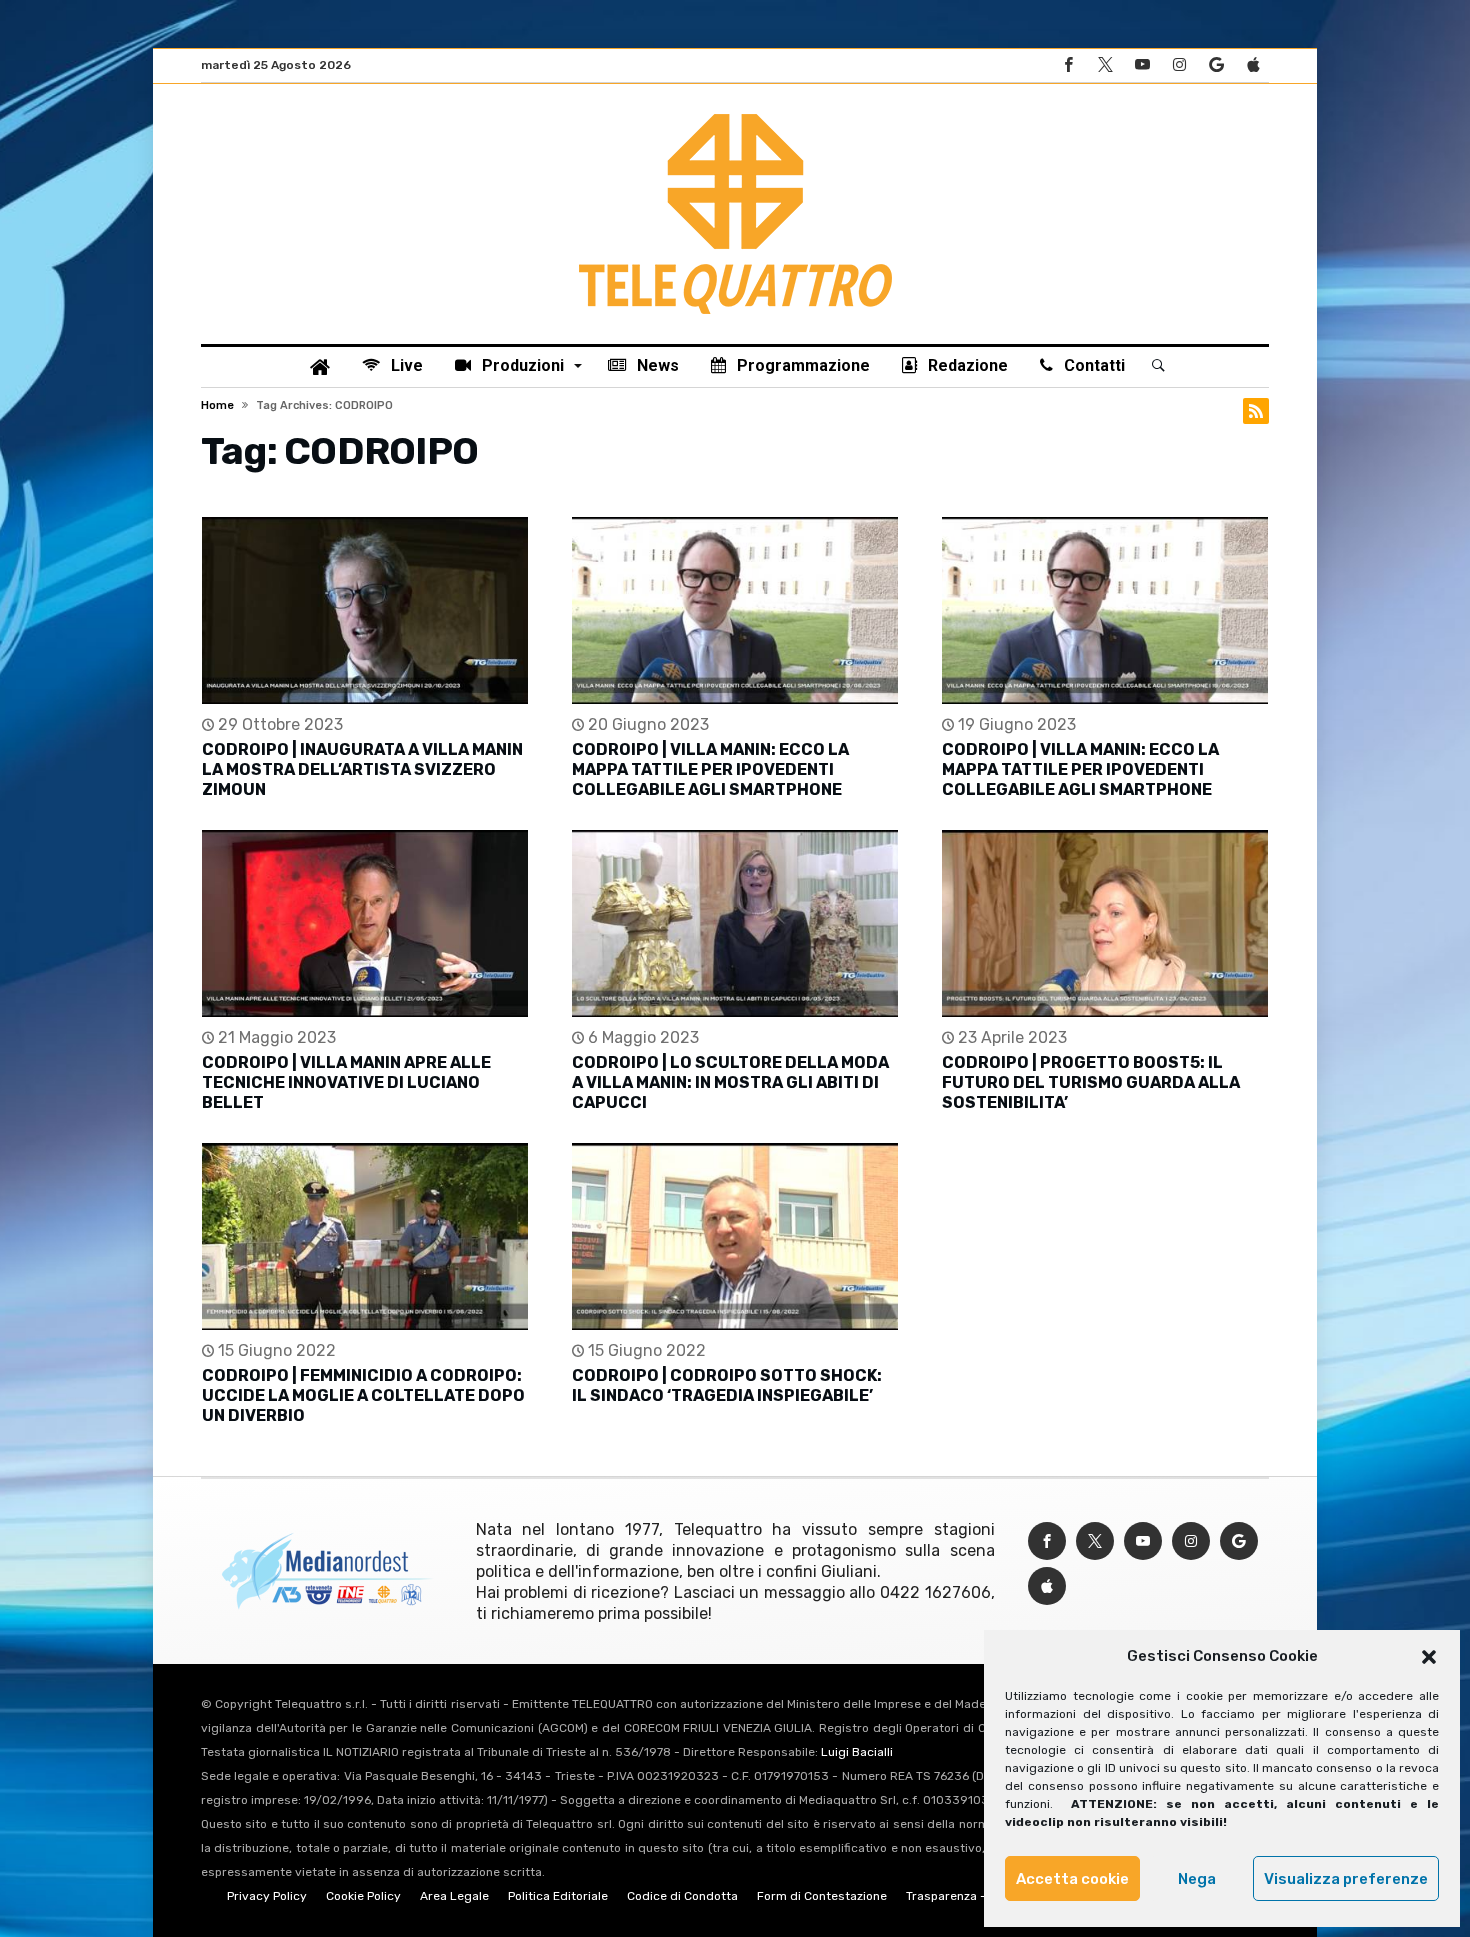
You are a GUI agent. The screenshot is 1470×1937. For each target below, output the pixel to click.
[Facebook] (1068, 65)
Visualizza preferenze (1346, 1879)
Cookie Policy (363, 1896)
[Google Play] (1216, 65)
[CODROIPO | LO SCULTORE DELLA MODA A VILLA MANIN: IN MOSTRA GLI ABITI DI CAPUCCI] (735, 923)
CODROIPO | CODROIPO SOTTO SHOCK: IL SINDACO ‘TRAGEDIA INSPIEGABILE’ (727, 1385)
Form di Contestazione (822, 1896)
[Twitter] (1105, 65)
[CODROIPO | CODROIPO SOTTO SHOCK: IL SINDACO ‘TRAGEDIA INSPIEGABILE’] (735, 1236)
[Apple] (1253, 65)
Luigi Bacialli (857, 1752)
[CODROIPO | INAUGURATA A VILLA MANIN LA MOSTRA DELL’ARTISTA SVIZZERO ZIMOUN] (365, 610)
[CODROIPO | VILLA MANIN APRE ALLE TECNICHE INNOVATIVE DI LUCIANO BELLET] (365, 923)
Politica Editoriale (558, 1896)
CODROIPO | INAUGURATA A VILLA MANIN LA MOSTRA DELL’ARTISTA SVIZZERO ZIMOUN (362, 769)
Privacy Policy (267, 1896)
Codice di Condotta (682, 1896)
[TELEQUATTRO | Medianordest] (735, 114)
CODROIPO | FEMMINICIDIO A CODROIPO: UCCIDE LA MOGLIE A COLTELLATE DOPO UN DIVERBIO (363, 1395)
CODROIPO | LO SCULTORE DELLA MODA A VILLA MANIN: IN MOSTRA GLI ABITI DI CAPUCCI (730, 1082)
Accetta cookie (1072, 1879)
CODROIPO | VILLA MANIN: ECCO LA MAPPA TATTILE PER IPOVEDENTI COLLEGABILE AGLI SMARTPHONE (710, 769)
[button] (1429, 1657)
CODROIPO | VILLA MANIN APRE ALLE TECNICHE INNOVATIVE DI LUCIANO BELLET (346, 1082)
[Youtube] (1142, 65)
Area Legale (454, 1896)
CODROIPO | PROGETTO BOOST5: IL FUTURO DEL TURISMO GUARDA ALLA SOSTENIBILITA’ (1091, 1082)
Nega (1197, 1879)
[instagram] (1179, 65)
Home (217, 405)
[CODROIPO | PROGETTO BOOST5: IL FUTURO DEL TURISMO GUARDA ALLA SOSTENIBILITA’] (1105, 923)
